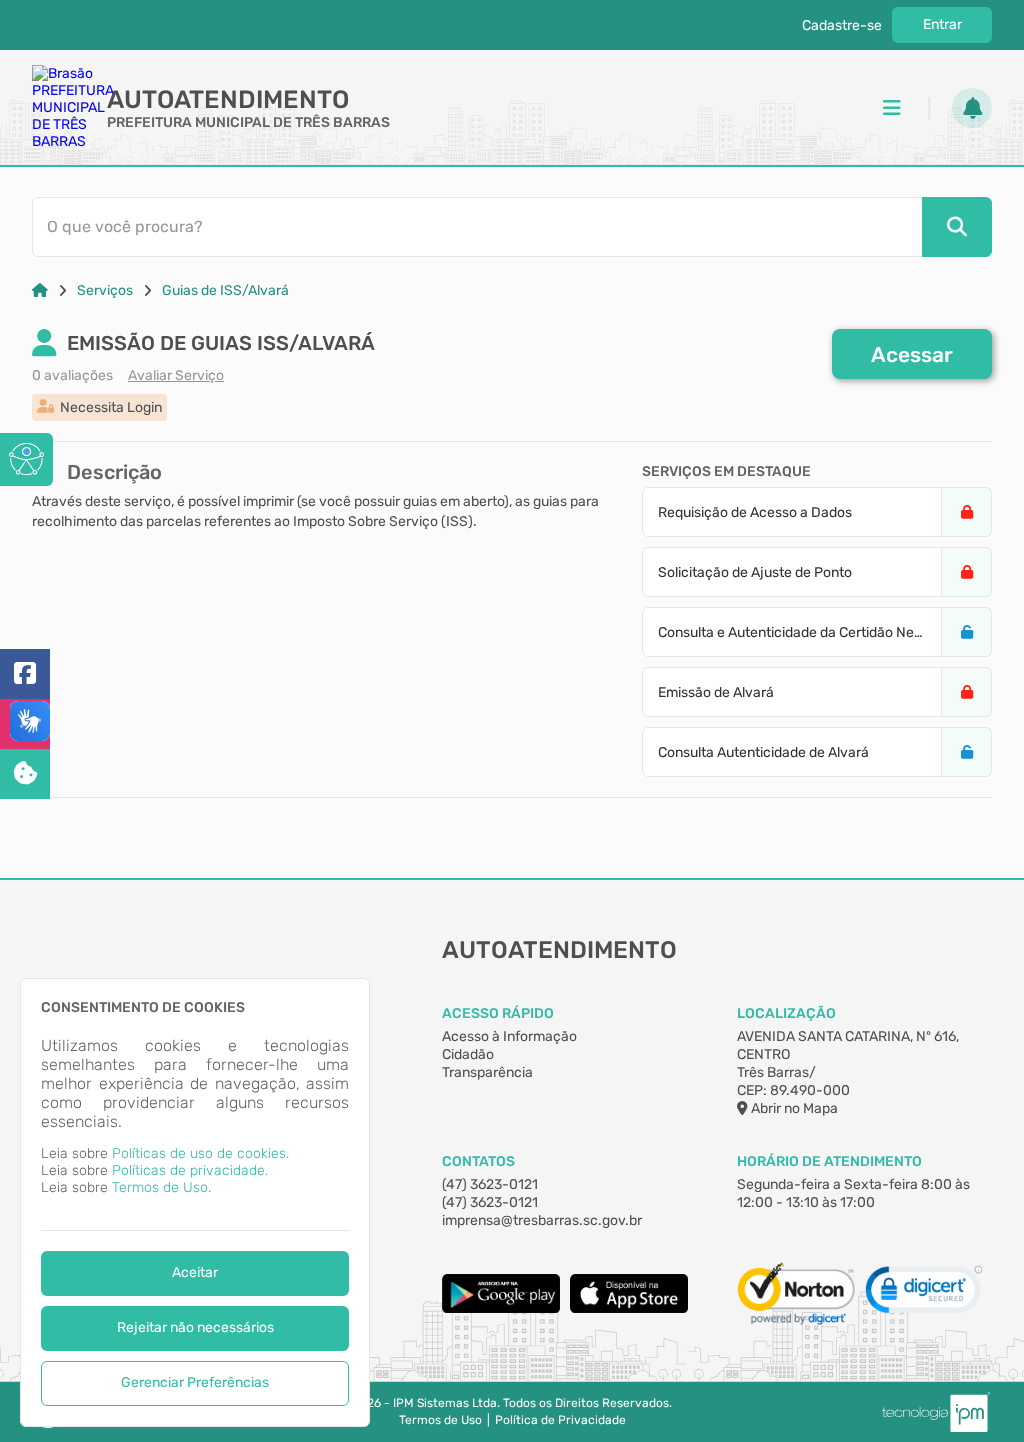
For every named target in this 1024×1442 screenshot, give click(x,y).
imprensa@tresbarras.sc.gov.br (542, 1220)
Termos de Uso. (161, 1187)
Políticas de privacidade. (190, 1170)
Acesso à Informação (509, 1036)
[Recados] (972, 108)
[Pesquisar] (957, 227)
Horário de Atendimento (829, 1161)
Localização (786, 1013)
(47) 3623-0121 (490, 1184)
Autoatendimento (228, 99)
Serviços (105, 290)
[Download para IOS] (629, 1308)
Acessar (912, 354)
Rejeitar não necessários (195, 1327)
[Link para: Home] (40, 290)
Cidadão (468, 1054)
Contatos (478, 1161)
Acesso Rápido (498, 1013)
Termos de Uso (440, 1420)
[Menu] (892, 108)
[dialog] (195, 1202)
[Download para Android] (501, 1308)
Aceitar (195, 1272)
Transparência (487, 1072)
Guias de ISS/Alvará (225, 290)
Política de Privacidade (560, 1420)
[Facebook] (25, 674)
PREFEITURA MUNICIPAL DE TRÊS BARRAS (248, 122)
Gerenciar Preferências (195, 1382)
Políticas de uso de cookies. (200, 1153)
